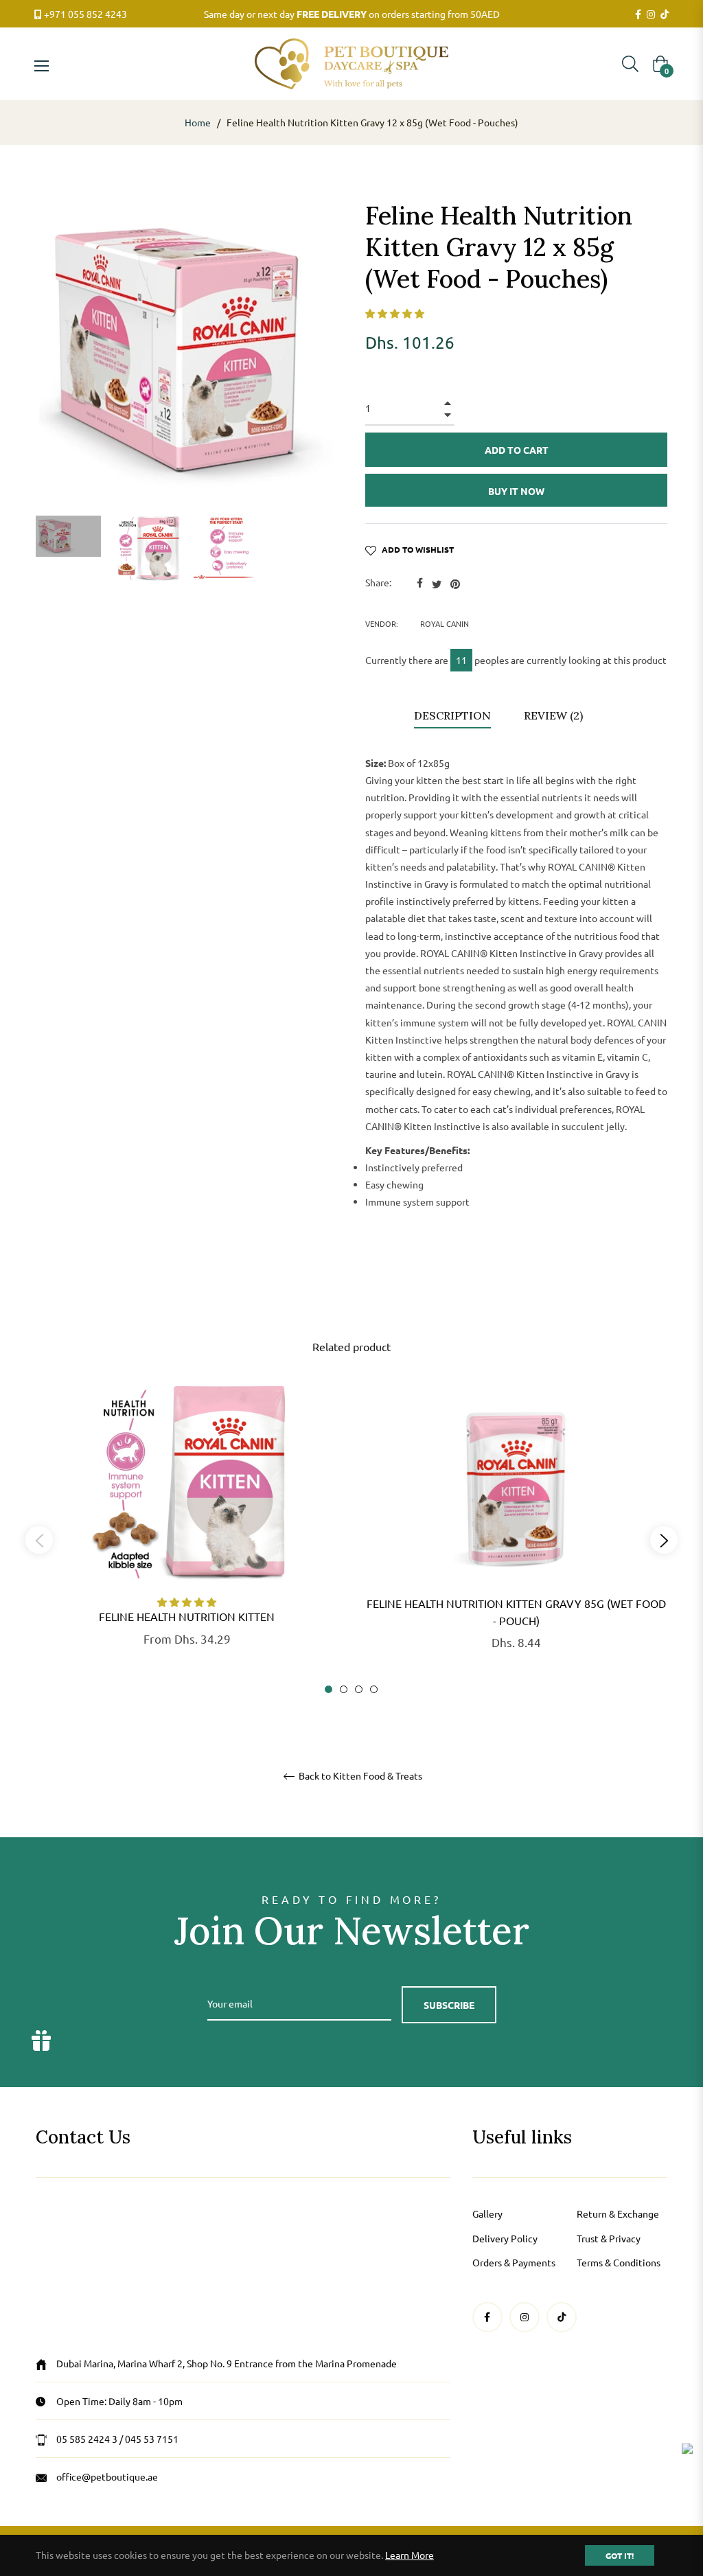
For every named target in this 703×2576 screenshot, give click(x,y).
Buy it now (516, 491)
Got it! (620, 2555)
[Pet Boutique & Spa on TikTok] (665, 14)
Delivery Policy (505, 2238)
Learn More (410, 2555)
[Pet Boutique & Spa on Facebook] (638, 14)
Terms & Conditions (619, 2262)
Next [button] (664, 1540)
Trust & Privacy (609, 2238)
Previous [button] (39, 1540)
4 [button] (374, 1689)
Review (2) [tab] (555, 715)
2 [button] (344, 1689)
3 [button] (359, 1689)
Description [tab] (452, 715)
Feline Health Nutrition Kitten (187, 1616)
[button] (395, 313)
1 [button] (329, 1689)
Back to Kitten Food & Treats (359, 1776)
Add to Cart (615, 122)
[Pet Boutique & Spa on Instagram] (651, 14)
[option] (187, 1538)
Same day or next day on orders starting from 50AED (352, 14)
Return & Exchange (618, 2213)
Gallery (487, 2213)
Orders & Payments (514, 2262)
